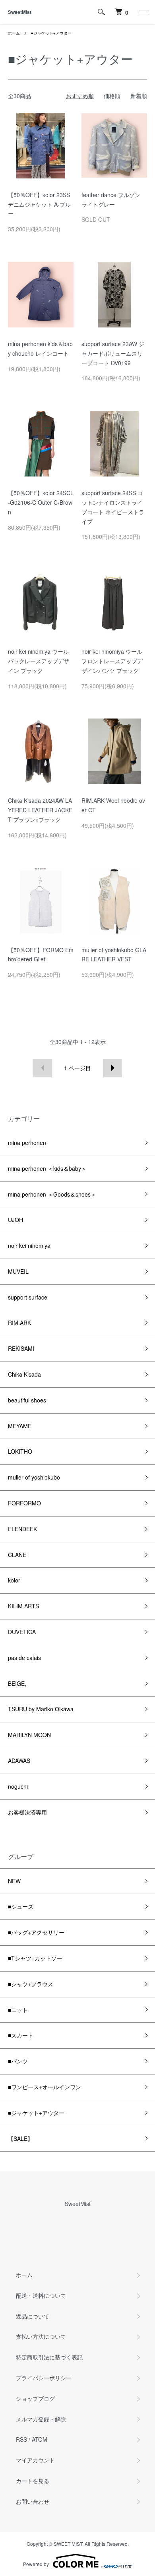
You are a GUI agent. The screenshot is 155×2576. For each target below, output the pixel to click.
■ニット (18, 2010)
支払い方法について (41, 2336)
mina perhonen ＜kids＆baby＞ (47, 1168)
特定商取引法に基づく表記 (49, 2357)
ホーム (14, 33)
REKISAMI (21, 1348)
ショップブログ (35, 2398)
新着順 (139, 96)
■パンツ (18, 2061)
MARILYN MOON (29, 1735)
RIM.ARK (19, 1323)
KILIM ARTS (23, 1606)
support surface (28, 1297)
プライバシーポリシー (44, 2378)
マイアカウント (35, 2460)
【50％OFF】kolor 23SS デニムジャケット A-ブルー (39, 204)
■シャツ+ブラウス (31, 1984)
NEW (14, 1881)
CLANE (17, 1555)
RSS (21, 2439)
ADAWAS (19, 1761)
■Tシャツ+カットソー (35, 1958)
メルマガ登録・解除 (41, 2419)
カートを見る (33, 2481)
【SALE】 (20, 2138)
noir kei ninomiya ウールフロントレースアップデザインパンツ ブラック (112, 661)
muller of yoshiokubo (34, 1477)
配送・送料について (41, 2295)
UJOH (15, 1220)
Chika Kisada (24, 1374)
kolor (14, 1580)
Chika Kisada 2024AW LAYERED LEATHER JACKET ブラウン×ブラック (40, 810)
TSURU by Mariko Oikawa (41, 1709)
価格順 (112, 96)
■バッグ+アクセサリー (36, 1932)
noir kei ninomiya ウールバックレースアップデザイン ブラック (39, 661)
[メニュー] (143, 12)
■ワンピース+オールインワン (45, 2087)
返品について (33, 2316)
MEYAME (20, 1426)
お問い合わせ (33, 2501)
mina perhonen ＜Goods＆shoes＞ (52, 1194)
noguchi (18, 1786)
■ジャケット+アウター (51, 33)
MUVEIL (18, 1271)
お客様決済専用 (27, 1812)
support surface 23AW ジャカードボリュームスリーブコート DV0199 (113, 353)
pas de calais (24, 1658)
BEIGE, (17, 1683)
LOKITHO (20, 1451)
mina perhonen (27, 1143)
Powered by (36, 2564)
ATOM (40, 2439)
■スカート (21, 2035)
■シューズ (21, 1906)
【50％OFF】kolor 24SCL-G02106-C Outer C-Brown (41, 502)
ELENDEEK (22, 1529)
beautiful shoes (27, 1400)
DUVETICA (22, 1632)
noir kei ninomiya (29, 1245)
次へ (113, 1068)
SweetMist (20, 12)
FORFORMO (24, 1503)
